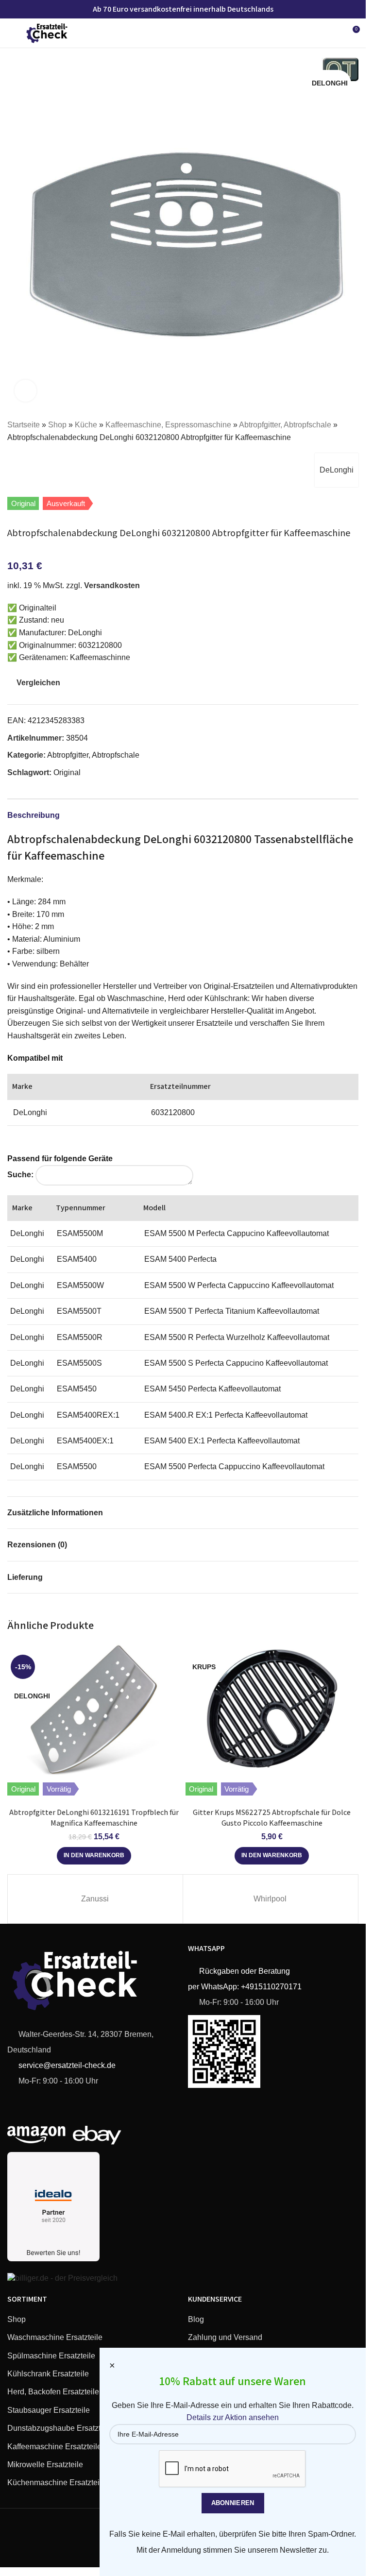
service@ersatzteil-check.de (66, 2065)
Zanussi (95, 1899)
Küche (86, 425)
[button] (94, 1856)
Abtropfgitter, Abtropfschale (285, 425)
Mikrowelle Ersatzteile (45, 2465)
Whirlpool (270, 1899)
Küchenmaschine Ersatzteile (57, 2483)
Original (67, 772)
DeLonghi (337, 470)
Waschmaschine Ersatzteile (55, 2337)
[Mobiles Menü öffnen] (11, 33)
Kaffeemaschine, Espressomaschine (168, 425)
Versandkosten (112, 585)
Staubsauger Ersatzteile (49, 2410)
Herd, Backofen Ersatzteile (53, 2392)
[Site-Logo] (47, 32)
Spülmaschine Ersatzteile (51, 2356)
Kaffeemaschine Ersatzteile (54, 2447)
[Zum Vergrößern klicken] (25, 391)
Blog (196, 2319)
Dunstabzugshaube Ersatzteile (60, 2428)
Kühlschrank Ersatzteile (48, 2374)
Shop (57, 425)
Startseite (24, 425)
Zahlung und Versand (225, 2337)
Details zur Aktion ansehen (233, 2417)
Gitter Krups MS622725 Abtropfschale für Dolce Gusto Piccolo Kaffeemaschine (272, 1818)
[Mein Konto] (334, 33)
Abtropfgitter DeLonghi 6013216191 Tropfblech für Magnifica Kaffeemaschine (94, 1818)
